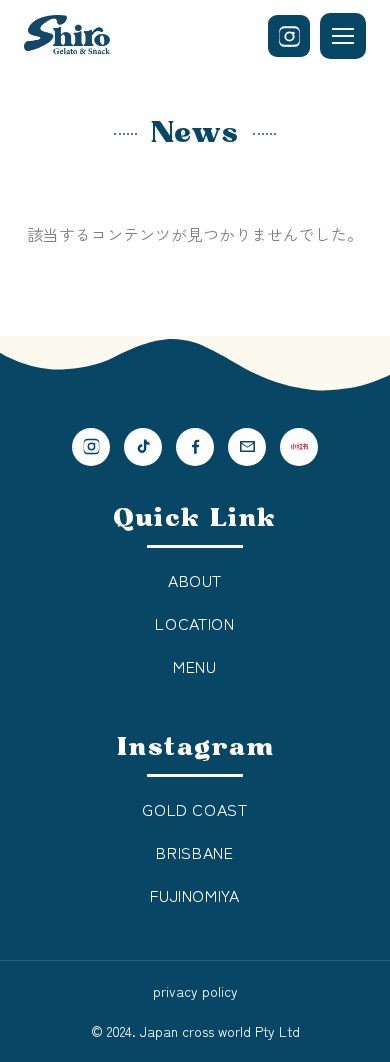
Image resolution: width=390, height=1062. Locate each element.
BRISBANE (194, 852)
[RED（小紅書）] (299, 447)
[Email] (247, 447)
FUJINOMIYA (194, 895)
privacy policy (195, 991)
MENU (195, 666)
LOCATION (194, 623)
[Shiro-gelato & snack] (67, 36)
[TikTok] (143, 447)
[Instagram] (289, 36)
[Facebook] (195, 447)
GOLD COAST (194, 809)
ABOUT (195, 580)
